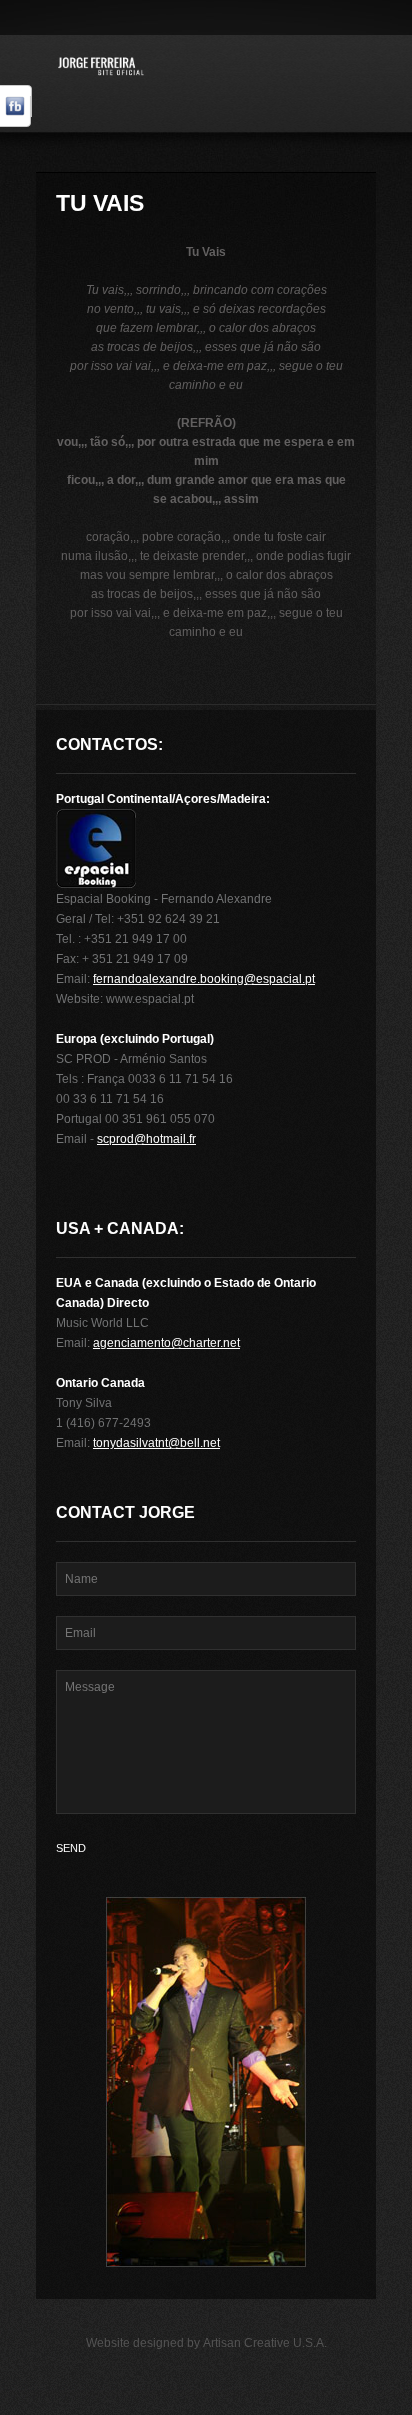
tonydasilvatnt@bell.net (156, 1443)
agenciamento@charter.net (166, 1343)
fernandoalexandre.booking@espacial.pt (204, 979)
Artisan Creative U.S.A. (265, 2343)
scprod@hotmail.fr (146, 1139)
